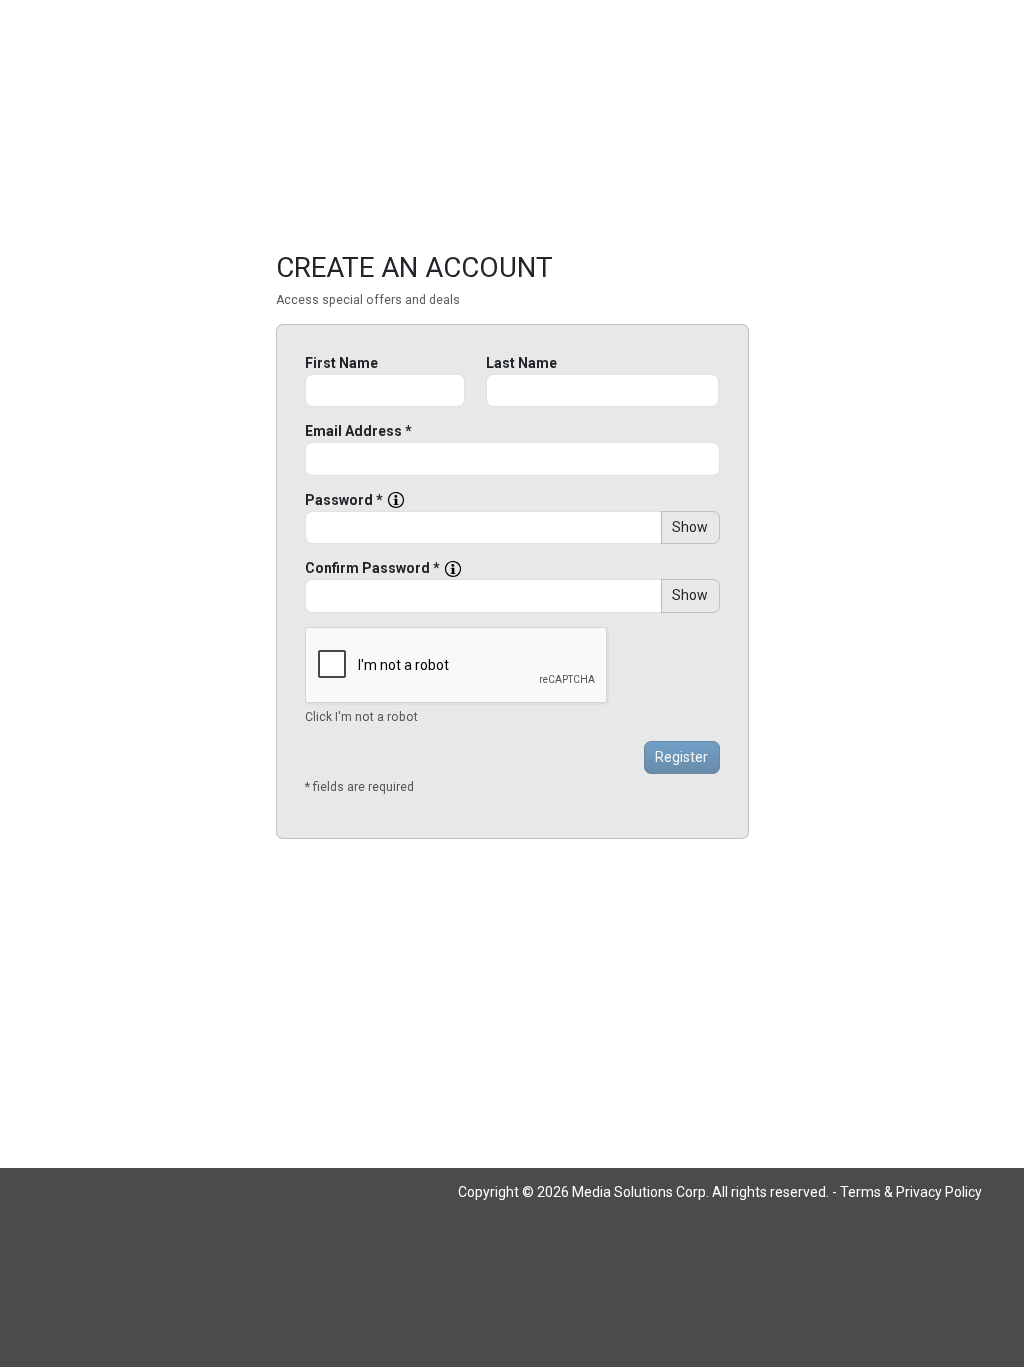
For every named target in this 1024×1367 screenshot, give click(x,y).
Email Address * (358, 431)
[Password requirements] (396, 500)
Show (690, 527)
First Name (341, 363)
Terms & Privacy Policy (911, 1192)
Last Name (521, 363)
